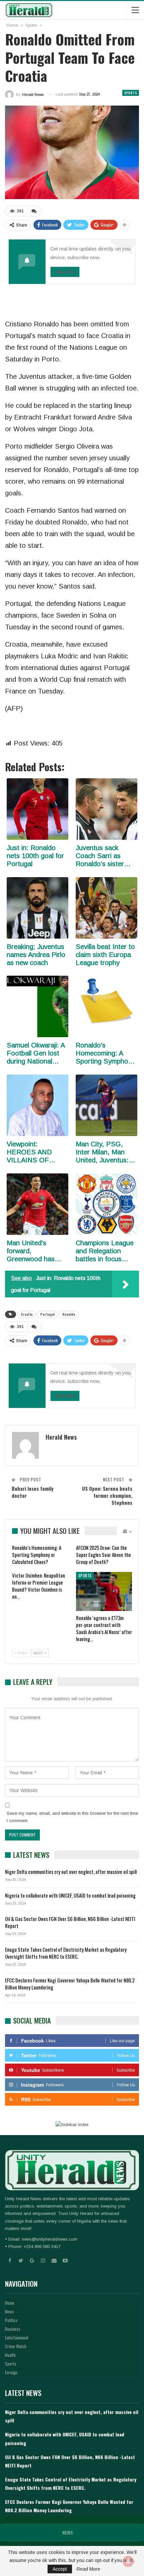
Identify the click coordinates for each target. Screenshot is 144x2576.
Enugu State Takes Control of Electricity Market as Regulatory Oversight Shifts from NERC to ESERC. (66, 1953)
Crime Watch (16, 2346)
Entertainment (17, 2338)
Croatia (27, 1314)
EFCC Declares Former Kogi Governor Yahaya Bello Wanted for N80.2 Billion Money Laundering (70, 1984)
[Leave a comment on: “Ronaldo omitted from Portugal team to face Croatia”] (34, 211)
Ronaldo (69, 1314)
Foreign (11, 2372)
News (10, 2311)
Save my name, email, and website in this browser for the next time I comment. (72, 1817)
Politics (11, 2320)
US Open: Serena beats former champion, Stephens (107, 1495)
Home (10, 2303)
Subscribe (65, 272)
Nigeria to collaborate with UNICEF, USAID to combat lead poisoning (70, 1895)
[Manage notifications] (128, 2561)
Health (10, 2355)
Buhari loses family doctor (33, 1492)
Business (13, 2329)
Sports (131, 93)
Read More (88, 2569)
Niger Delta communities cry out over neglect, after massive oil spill (71, 1872)
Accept (60, 2569)
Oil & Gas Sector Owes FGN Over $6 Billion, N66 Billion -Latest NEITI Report (70, 1922)
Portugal (47, 1314)
